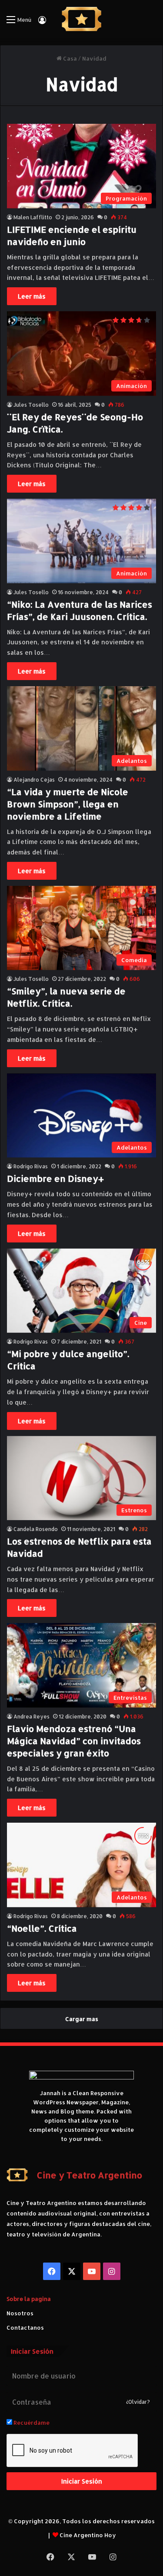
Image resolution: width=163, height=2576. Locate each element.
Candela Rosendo (36, 1529)
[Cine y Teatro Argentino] (81, 19)
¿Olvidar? (138, 2402)
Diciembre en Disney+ (55, 1178)
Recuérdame (31, 2423)
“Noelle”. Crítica (42, 1928)
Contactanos (25, 2328)
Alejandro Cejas (34, 780)
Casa (69, 58)
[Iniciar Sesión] (42, 23)
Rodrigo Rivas (31, 1166)
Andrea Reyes (32, 1717)
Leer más (32, 296)
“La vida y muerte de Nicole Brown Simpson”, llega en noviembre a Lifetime (68, 804)
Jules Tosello (31, 405)
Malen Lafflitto (33, 217)
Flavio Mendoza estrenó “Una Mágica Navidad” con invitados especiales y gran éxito (74, 1741)
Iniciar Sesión (82, 2481)
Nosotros (20, 2313)
